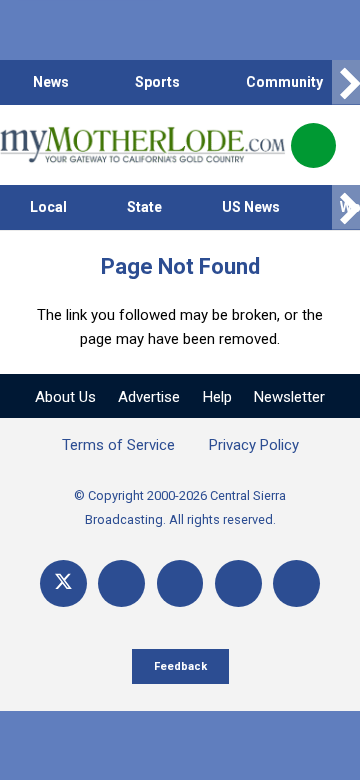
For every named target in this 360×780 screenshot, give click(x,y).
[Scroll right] (346, 82)
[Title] (296, 583)
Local (48, 207)
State (144, 207)
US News (251, 207)
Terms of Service (118, 445)
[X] (63, 583)
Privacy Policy (254, 445)
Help (217, 397)
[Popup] (313, 145)
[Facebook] (121, 583)
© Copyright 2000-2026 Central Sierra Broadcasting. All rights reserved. (180, 507)
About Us (65, 397)
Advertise (149, 397)
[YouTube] (180, 583)
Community (284, 82)
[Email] (238, 583)
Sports (157, 82)
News (51, 82)
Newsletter (289, 397)
